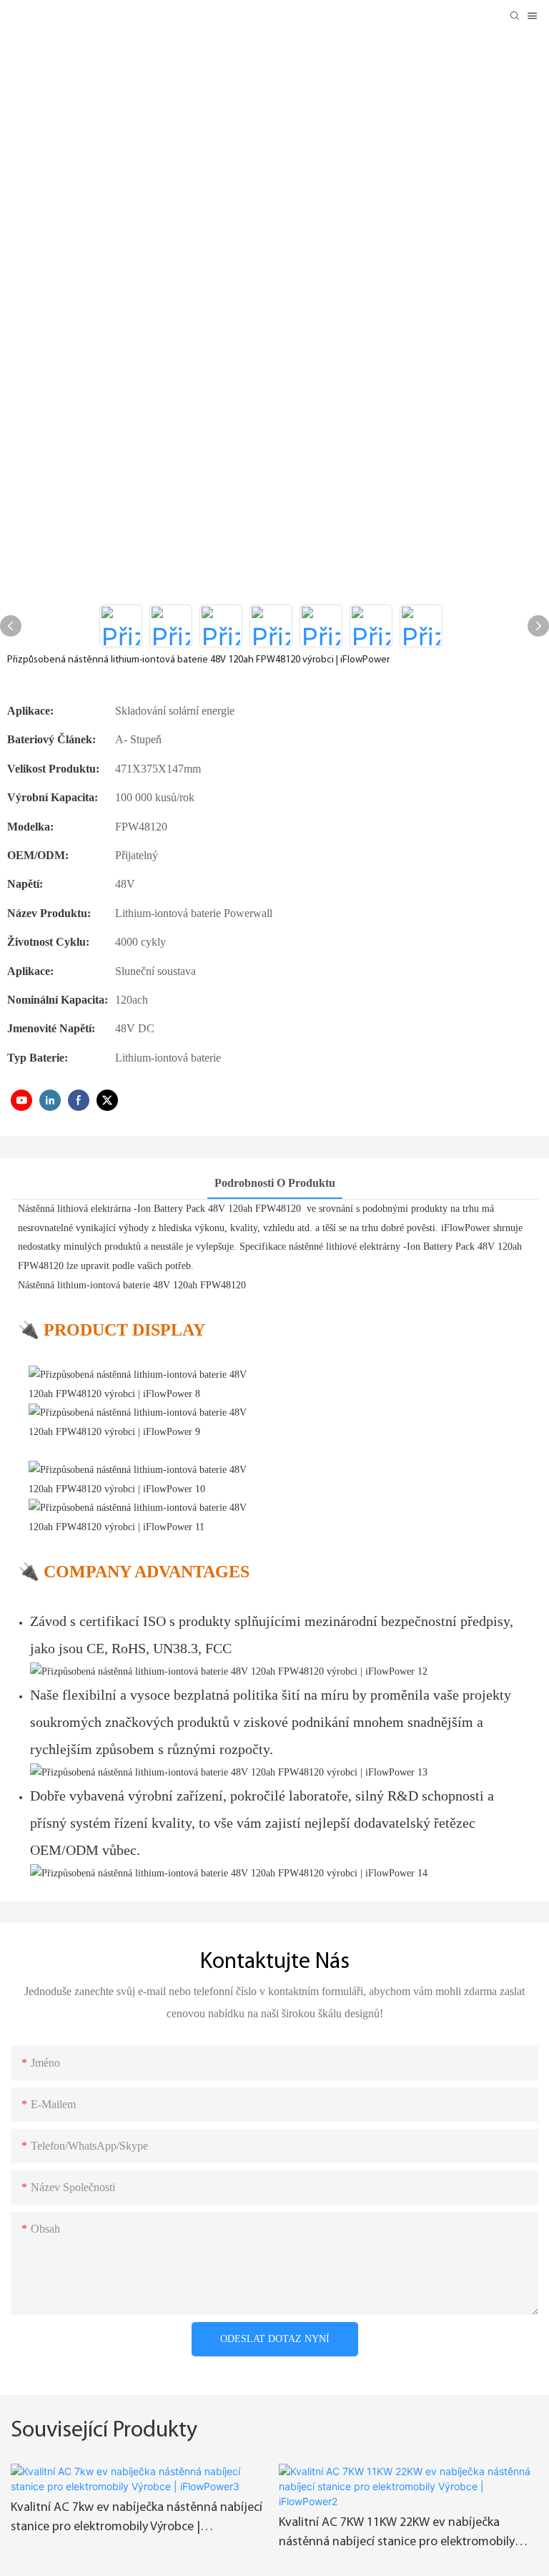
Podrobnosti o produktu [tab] (275, 1183)
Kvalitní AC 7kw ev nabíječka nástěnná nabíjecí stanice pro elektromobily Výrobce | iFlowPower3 (137, 2519)
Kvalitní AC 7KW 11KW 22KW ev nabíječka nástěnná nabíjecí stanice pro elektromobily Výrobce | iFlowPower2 (397, 2535)
